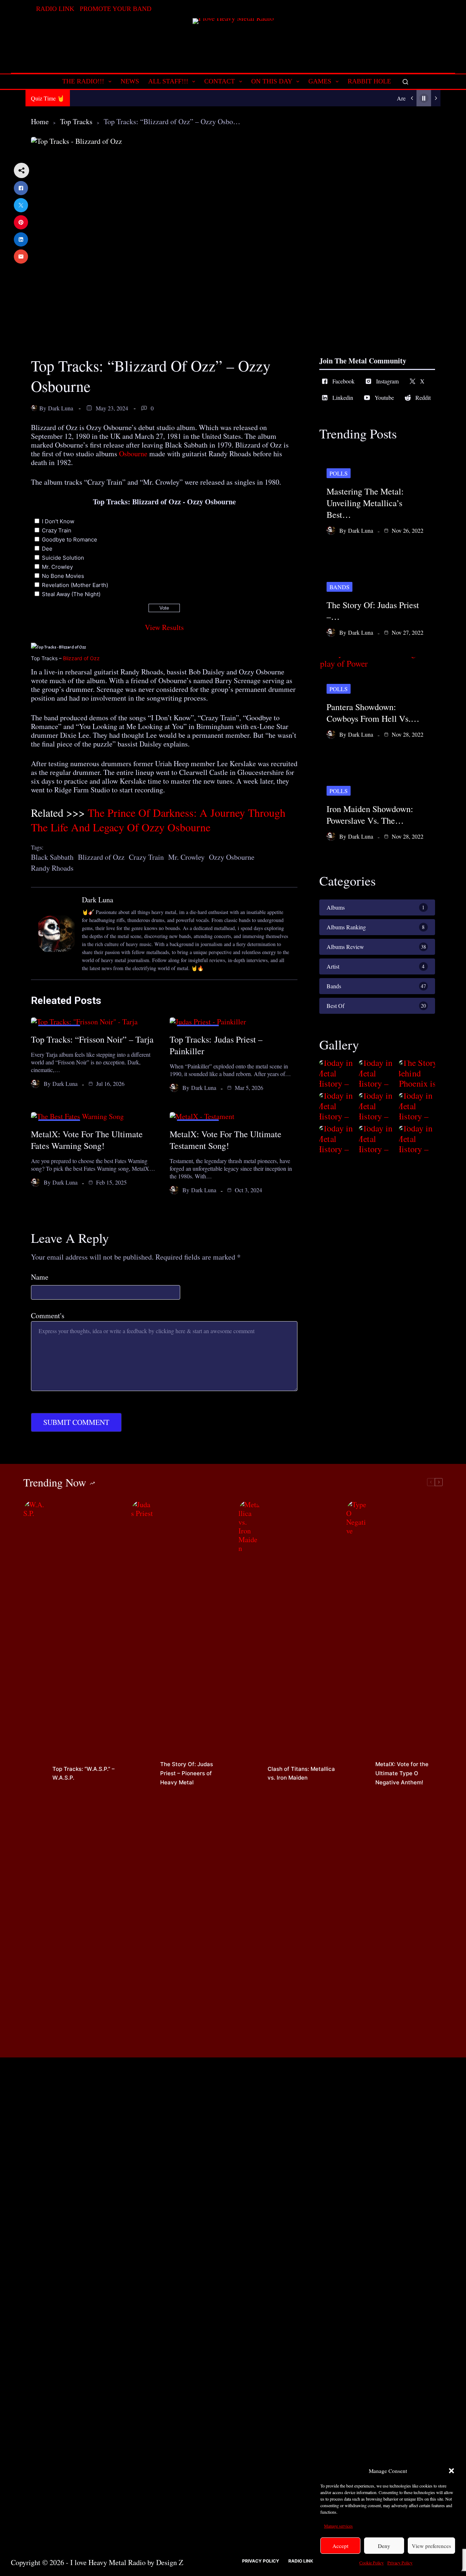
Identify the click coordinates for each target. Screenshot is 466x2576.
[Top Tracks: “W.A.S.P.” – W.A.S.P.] (34, 1773)
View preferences (431, 2546)
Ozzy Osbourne (232, 857)
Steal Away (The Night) (71, 594)
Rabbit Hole (369, 81)
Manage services (338, 2526)
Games (320, 81)
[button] (451, 2471)
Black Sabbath (52, 857)
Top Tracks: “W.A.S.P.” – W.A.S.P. (84, 1773)
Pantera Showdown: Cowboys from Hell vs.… (373, 713)
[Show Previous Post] (412, 98)
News (130, 81)
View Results (164, 627)
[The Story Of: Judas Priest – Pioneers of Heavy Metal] (142, 1773)
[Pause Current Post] (424, 98)
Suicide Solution (63, 558)
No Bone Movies (63, 576)
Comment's (48, 1316)
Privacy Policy (400, 2563)
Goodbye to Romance (70, 539)
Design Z (170, 2562)
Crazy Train (57, 530)
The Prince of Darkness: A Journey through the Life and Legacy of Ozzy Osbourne (158, 820)
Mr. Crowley (57, 567)
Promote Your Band (116, 9)
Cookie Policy (372, 2563)
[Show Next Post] (436, 98)
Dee (47, 549)
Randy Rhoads (52, 868)
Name (40, 1277)
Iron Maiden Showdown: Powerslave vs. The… (370, 815)
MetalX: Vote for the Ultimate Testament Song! (226, 1140)
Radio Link (55, 9)
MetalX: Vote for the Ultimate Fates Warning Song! (87, 1140)
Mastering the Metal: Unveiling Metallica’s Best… (365, 503)
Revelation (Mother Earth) (75, 585)
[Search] (405, 82)
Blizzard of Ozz (81, 658)
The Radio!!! (83, 81)
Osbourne (133, 454)
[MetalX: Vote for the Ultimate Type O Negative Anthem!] (357, 1773)
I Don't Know (58, 521)
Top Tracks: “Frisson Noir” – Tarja (92, 1039)
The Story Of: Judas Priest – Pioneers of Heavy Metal (187, 1773)
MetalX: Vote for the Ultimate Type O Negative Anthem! (402, 1773)
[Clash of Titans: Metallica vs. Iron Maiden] (249, 1773)
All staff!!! (168, 81)
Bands (339, 587)
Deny (384, 2546)
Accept (340, 2546)
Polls (339, 473)
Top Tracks (76, 121)
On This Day (272, 81)
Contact (220, 81)
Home (40, 121)
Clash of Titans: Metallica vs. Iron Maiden (301, 1773)
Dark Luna (61, 408)
